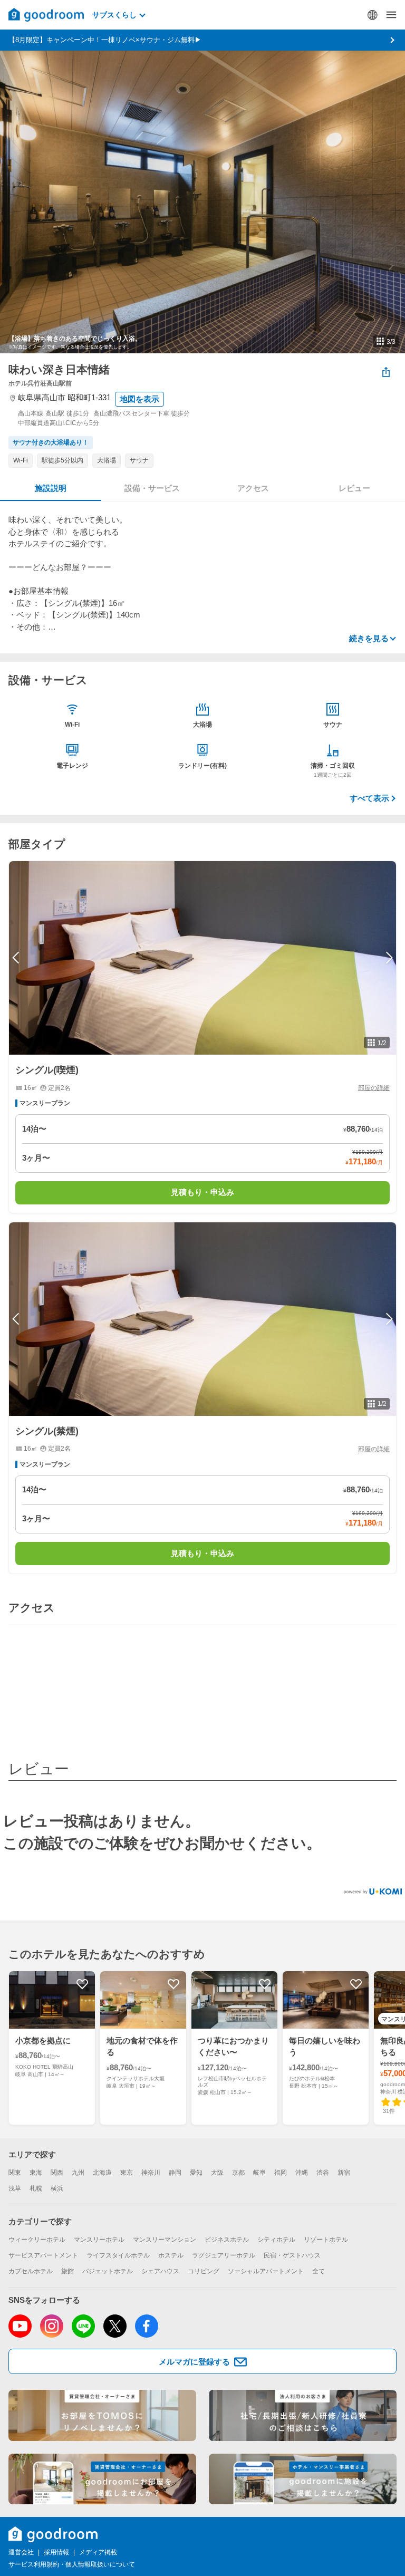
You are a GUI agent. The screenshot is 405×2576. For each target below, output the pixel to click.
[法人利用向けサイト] (303, 2415)
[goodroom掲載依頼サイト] (102, 2479)
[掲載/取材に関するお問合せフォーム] (303, 2479)
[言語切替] (372, 15)
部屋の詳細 (374, 1088)
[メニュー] (391, 15)
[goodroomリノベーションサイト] (102, 2415)
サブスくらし (114, 15)
